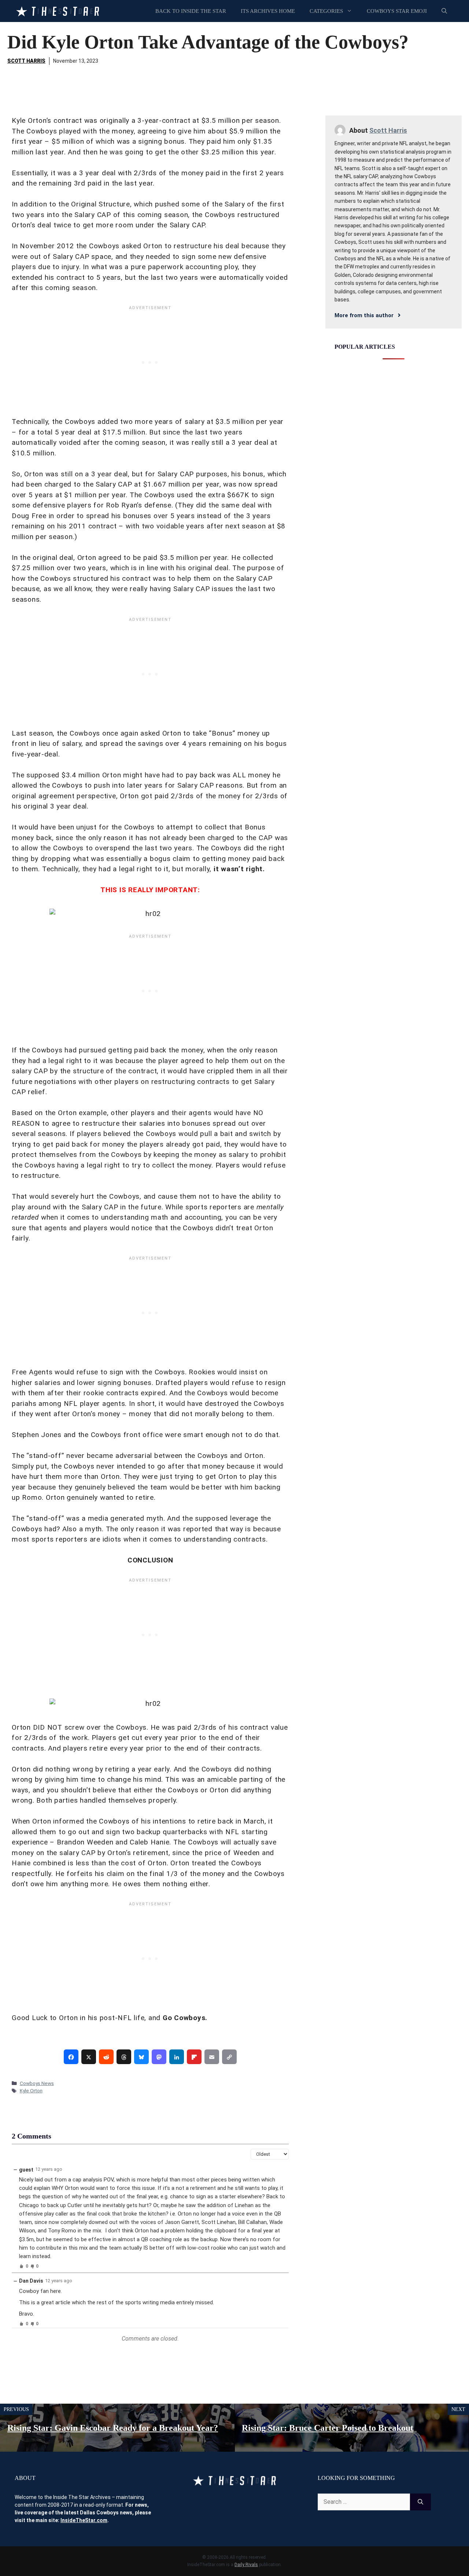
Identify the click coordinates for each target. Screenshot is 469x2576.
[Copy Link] (229, 2057)
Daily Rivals (246, 2565)
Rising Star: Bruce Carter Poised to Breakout (328, 2428)
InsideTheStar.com (84, 2520)
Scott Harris (26, 61)
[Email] (212, 2057)
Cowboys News (37, 2083)
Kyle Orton (31, 2091)
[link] (71, 2057)
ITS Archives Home (268, 11)
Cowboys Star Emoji (397, 11)
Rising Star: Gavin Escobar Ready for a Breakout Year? (113, 2428)
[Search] (420, 2502)
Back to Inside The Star (191, 11)
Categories (326, 11)
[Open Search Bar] (444, 11)
